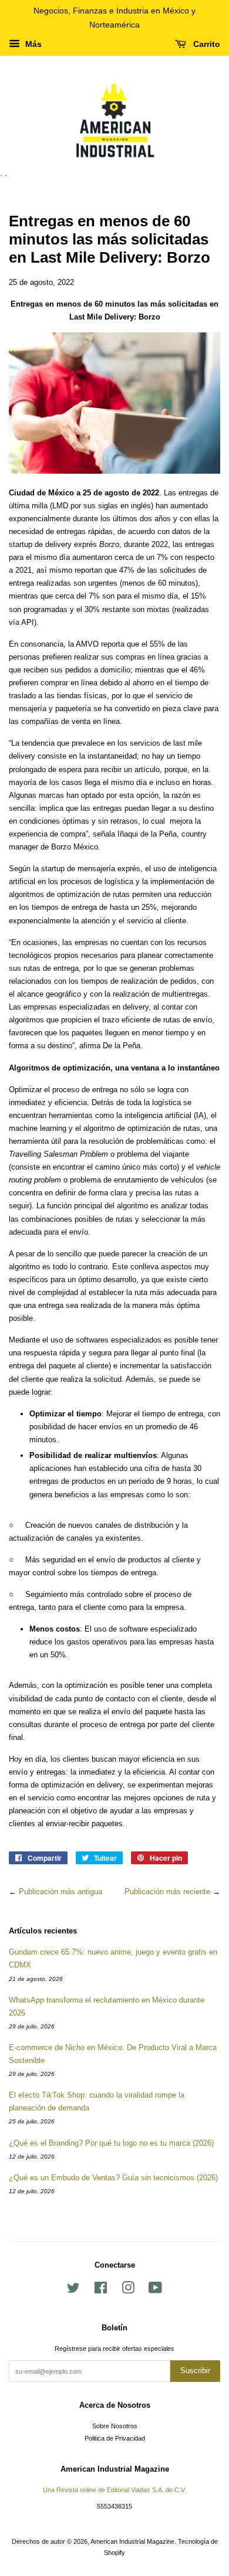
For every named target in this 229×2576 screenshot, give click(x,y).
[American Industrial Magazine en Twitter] (73, 2290)
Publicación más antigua (60, 1892)
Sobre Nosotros (115, 2426)
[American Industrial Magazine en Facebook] (101, 2290)
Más (32, 44)
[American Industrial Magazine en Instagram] (128, 2290)
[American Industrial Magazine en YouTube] (155, 2290)
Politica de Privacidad (115, 2438)
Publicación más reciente (167, 1892)
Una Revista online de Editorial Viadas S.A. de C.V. (114, 2490)
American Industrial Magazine (132, 2541)
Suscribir (195, 2371)
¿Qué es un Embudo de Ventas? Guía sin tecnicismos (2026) (113, 2178)
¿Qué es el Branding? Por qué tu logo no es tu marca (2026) (111, 2143)
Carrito (206, 44)
